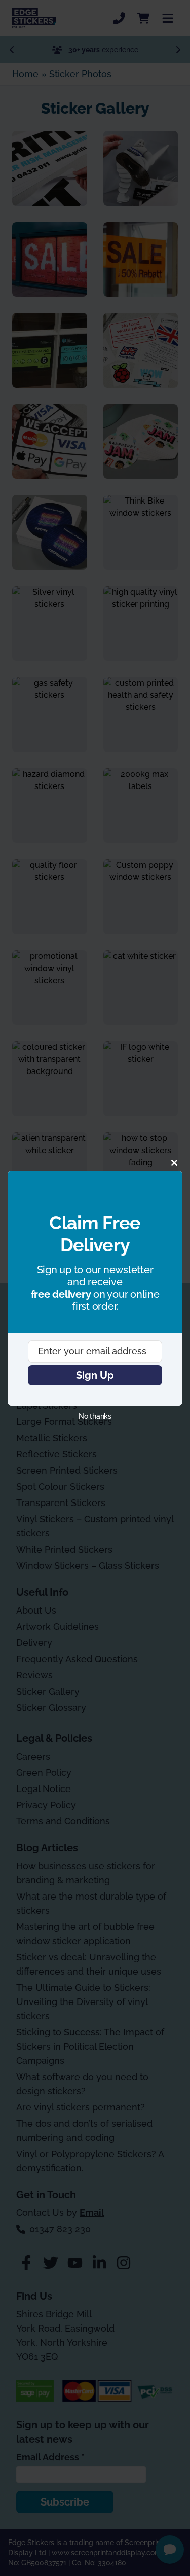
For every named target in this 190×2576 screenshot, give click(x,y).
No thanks (95, 1416)
